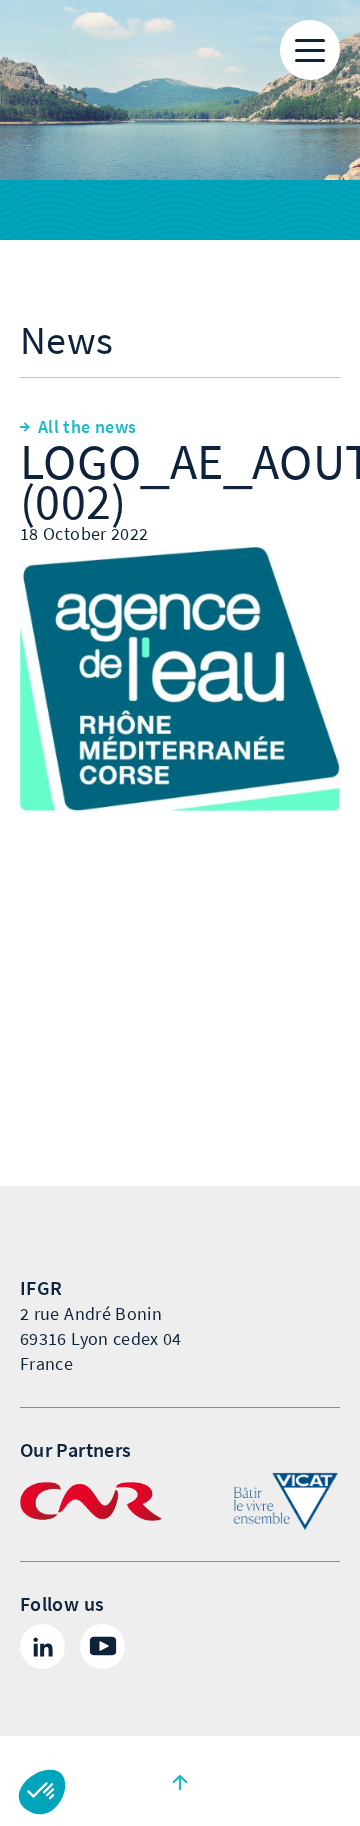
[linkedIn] (42, 1646)
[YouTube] (102, 1646)
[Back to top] (180, 1781)
